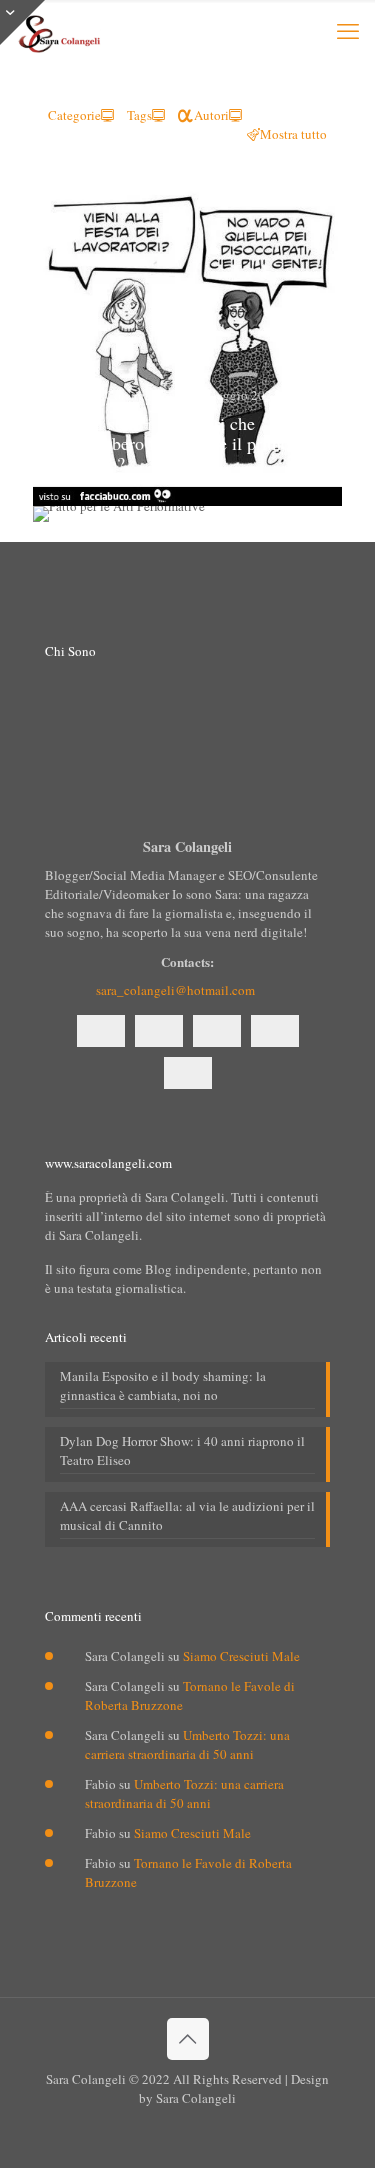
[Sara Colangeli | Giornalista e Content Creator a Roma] (58, 30)
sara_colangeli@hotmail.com (175, 990)
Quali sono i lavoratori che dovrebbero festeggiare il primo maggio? (176, 443)
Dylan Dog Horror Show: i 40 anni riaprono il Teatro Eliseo (182, 1450)
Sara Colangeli (119, 395)
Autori (211, 115)
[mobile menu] (348, 30)
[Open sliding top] (22, 22)
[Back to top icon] (188, 2039)
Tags (139, 115)
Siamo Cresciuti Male (241, 1656)
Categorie (74, 115)
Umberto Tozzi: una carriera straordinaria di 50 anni (187, 1744)
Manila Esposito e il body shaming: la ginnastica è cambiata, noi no (163, 1385)
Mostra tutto (293, 134)
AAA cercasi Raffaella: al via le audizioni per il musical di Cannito (187, 1515)
